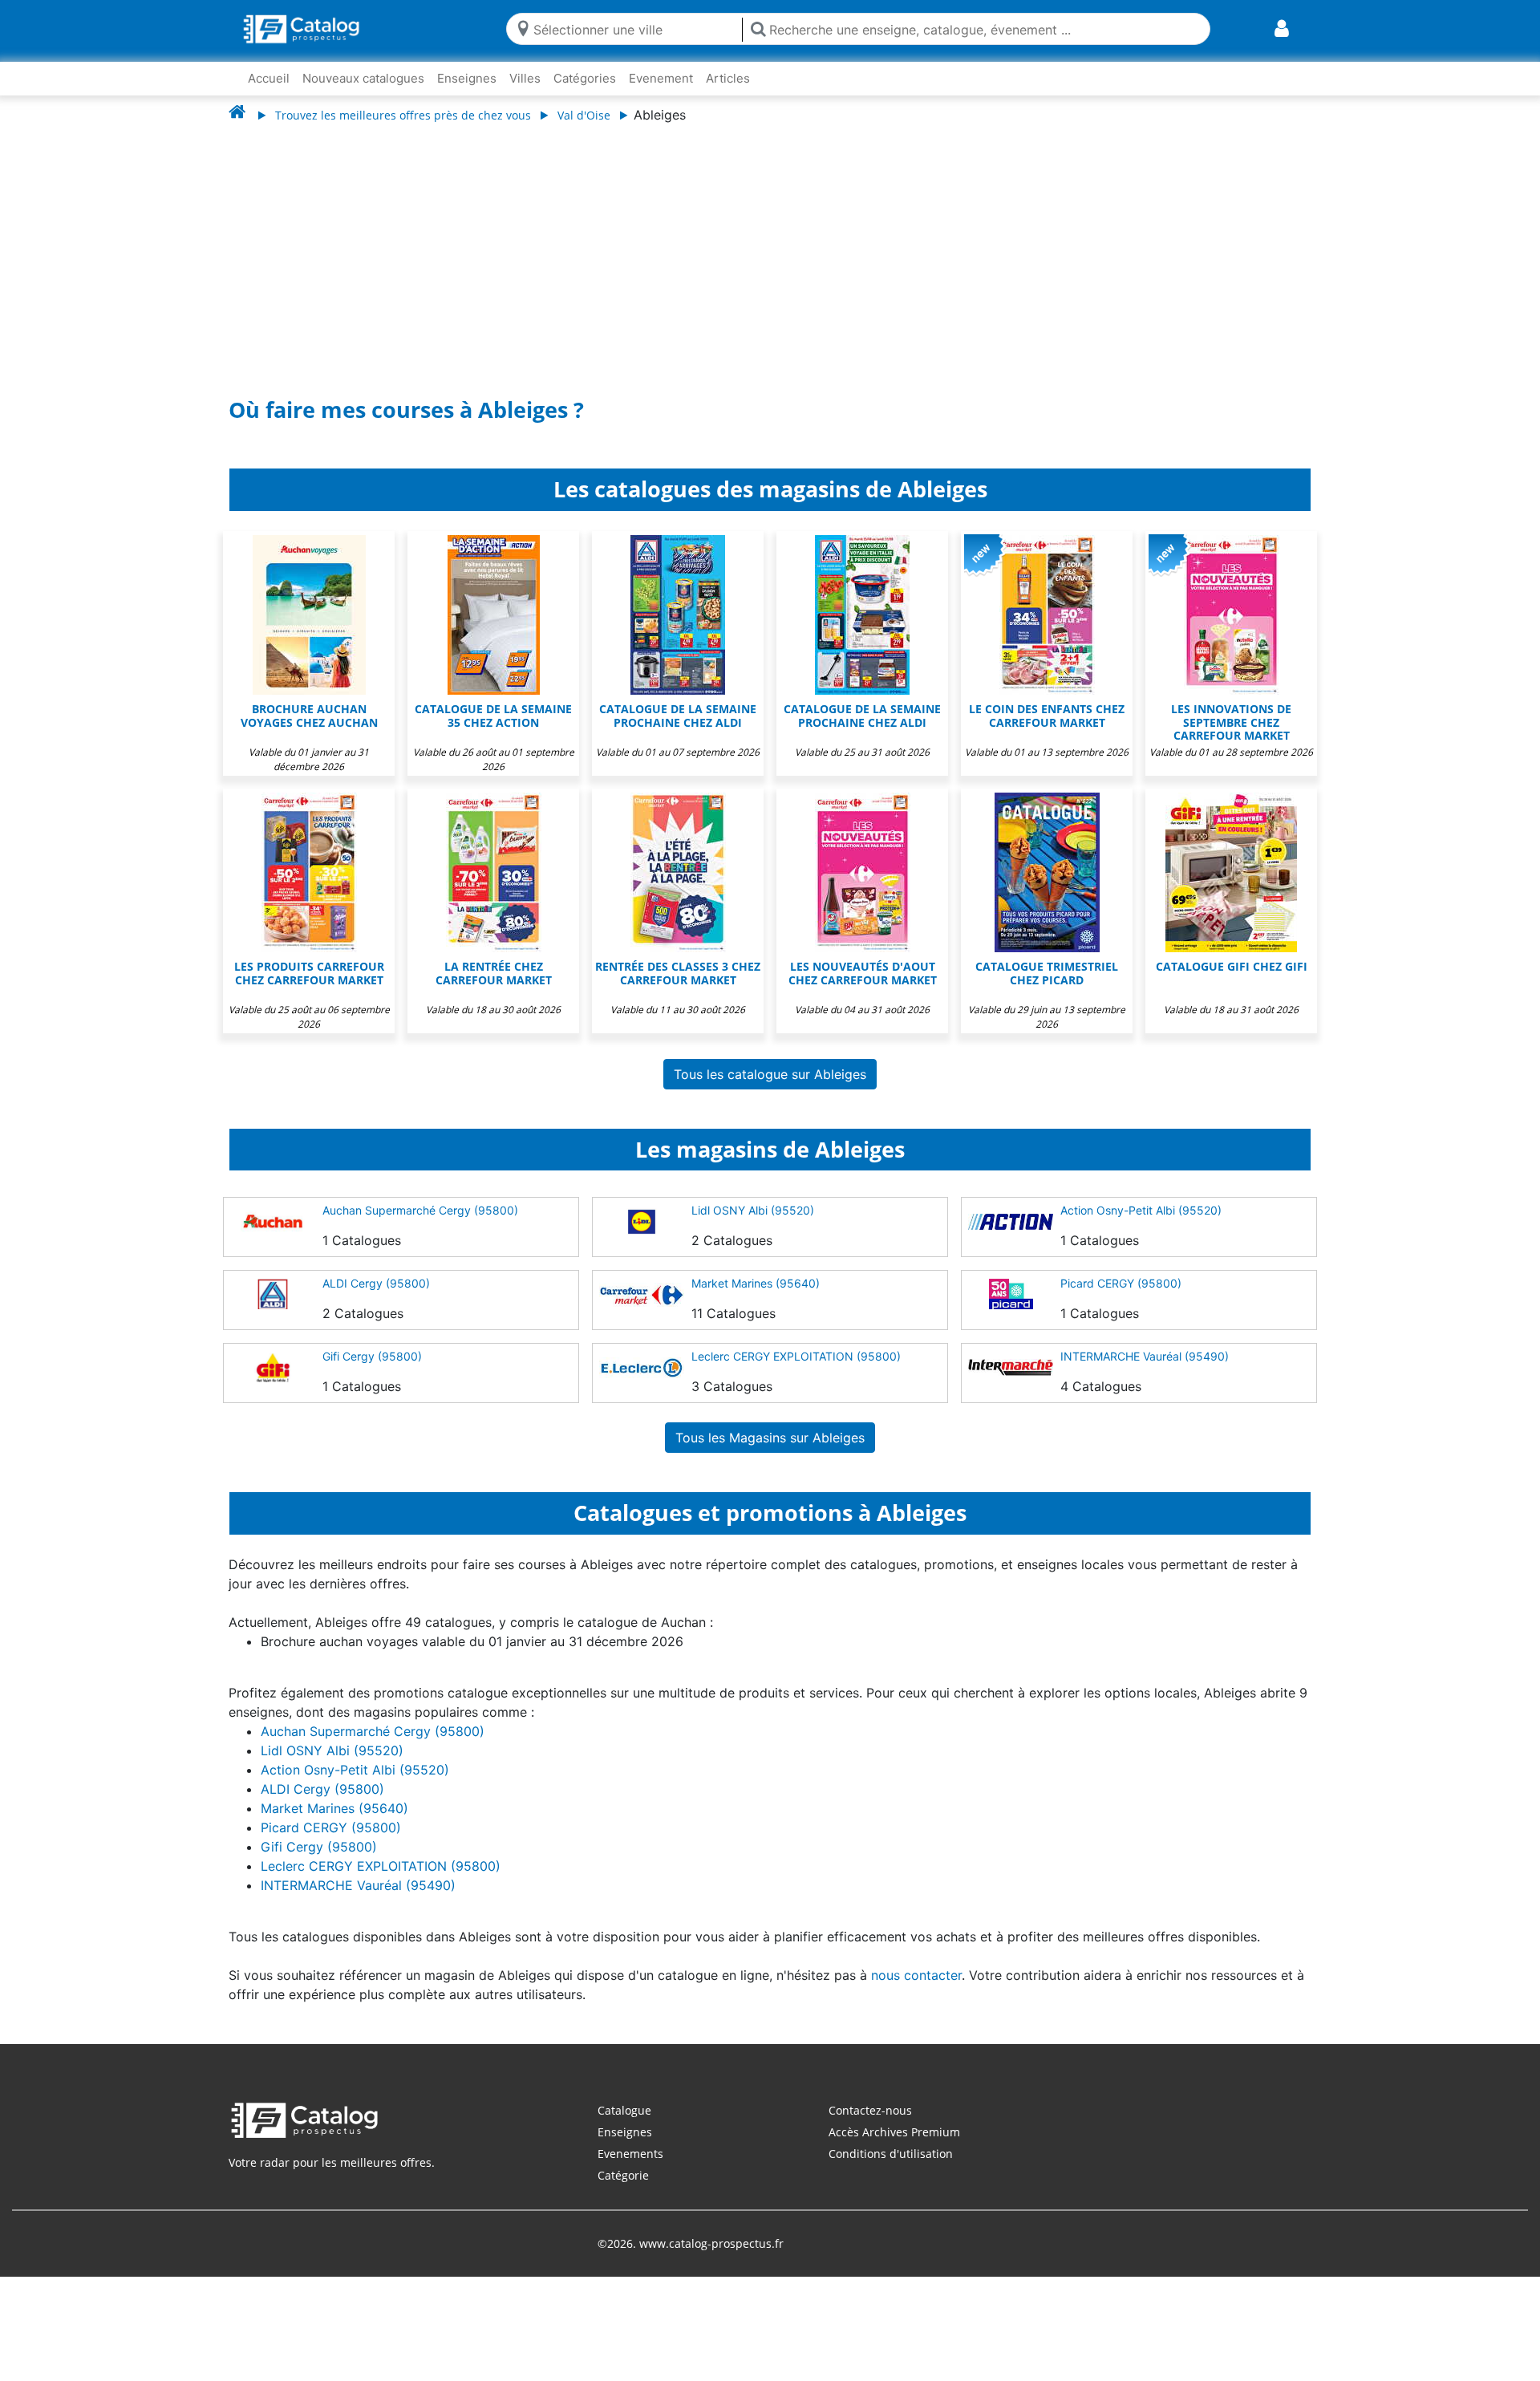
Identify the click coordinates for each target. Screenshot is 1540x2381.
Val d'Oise (584, 115)
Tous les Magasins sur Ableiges (770, 1438)
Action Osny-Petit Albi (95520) (1141, 1210)
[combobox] (634, 28)
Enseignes (467, 78)
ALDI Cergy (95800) (376, 1283)
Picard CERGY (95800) (1121, 1283)
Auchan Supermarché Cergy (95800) (420, 1210)
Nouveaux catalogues (363, 78)
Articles (728, 78)
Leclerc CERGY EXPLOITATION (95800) (796, 1356)
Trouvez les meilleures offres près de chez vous (403, 115)
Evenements (630, 2154)
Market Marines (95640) (756, 1283)
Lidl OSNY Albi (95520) (753, 1210)
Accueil (269, 78)
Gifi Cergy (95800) (372, 1356)
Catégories (585, 78)
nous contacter (916, 1975)
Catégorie (623, 2175)
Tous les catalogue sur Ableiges (770, 1074)
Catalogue (624, 2110)
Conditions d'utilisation (891, 2154)
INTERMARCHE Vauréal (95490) (1145, 1356)
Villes (525, 78)
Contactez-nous (870, 2110)
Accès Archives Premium (894, 2132)
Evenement (661, 78)
